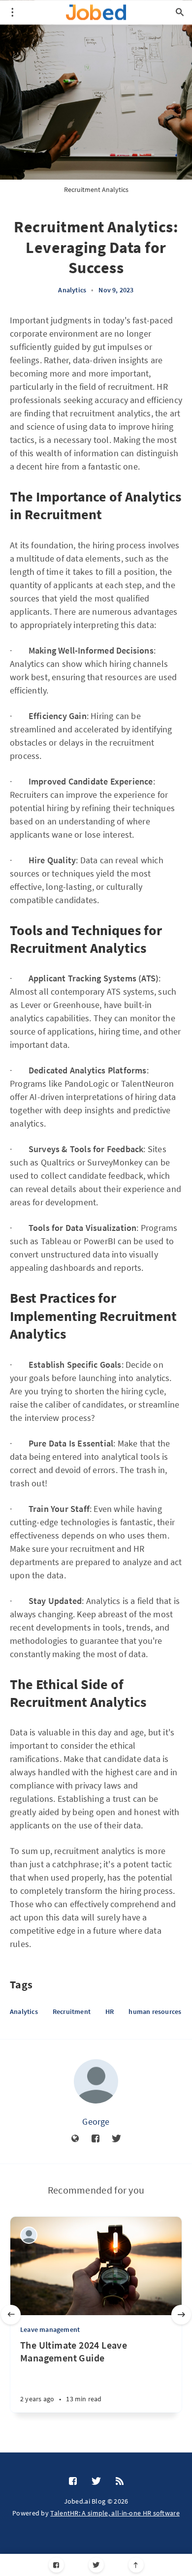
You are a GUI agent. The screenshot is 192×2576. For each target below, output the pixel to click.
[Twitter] (96, 2565)
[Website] (75, 2139)
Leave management (50, 2329)
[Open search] (180, 12)
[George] (96, 2081)
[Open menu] (12, 12)
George (96, 2121)
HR (110, 2011)
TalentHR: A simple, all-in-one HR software (115, 2513)
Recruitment (72, 2011)
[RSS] (120, 2482)
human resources (155, 2011)
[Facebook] (56, 2565)
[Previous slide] (11, 2315)
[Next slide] (181, 2315)
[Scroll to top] (136, 2565)
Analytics (72, 290)
